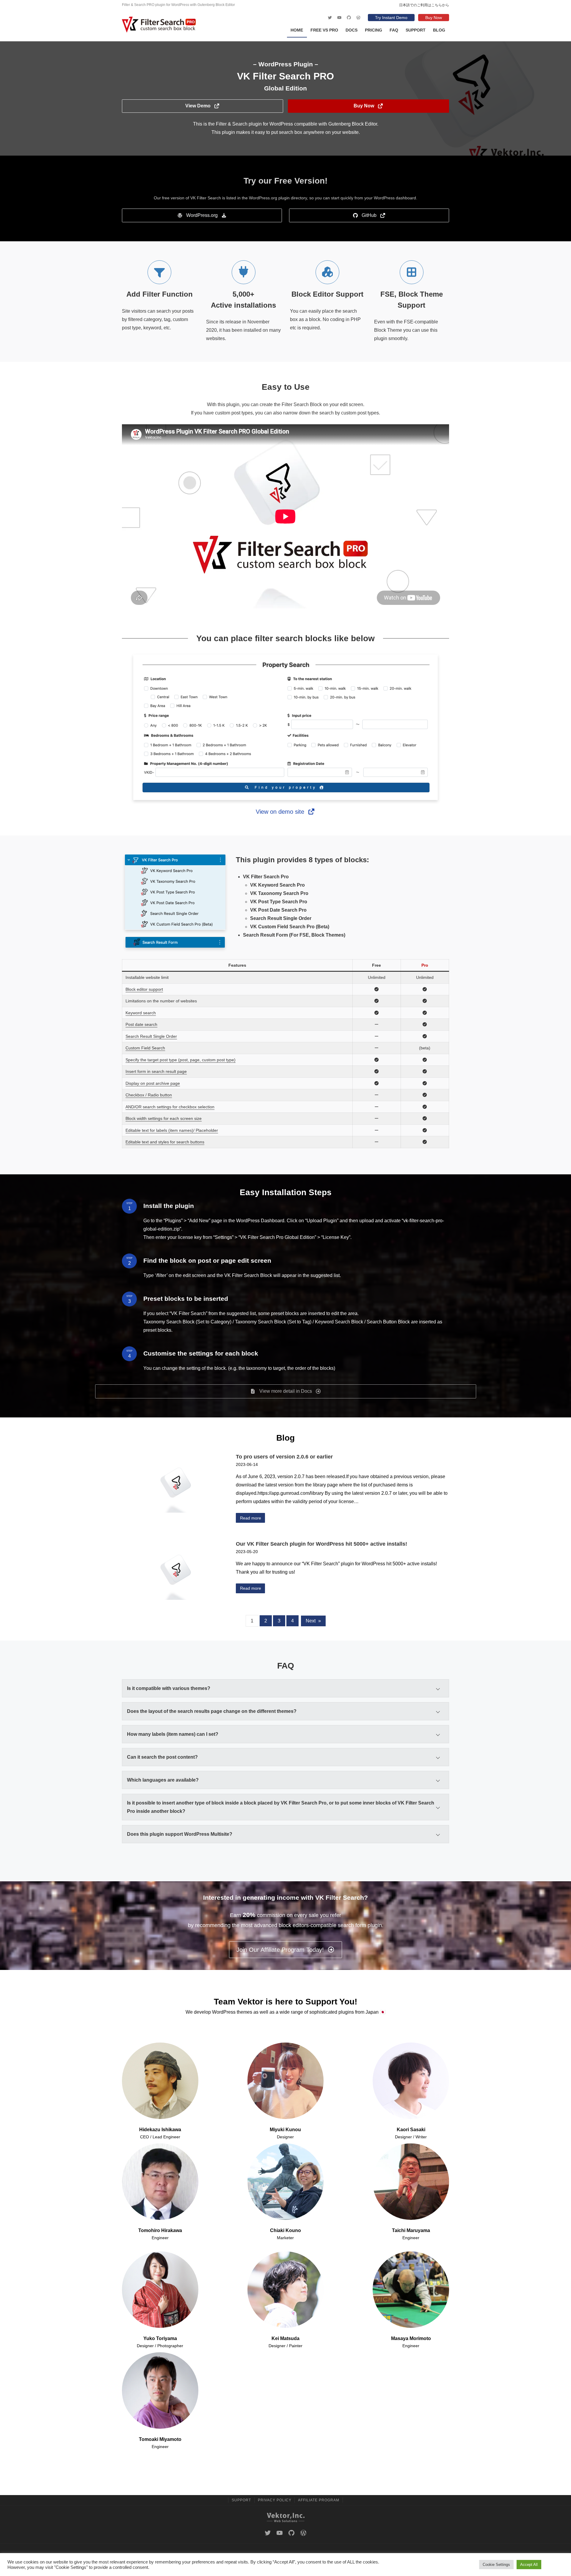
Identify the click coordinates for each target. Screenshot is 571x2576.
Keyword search (141, 1013)
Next (313, 1621)
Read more (251, 1518)
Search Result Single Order (151, 1036)
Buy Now (434, 18)
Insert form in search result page (156, 1071)
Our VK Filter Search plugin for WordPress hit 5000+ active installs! (321, 1544)
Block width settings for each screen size (164, 1118)
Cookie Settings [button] (496, 2565)
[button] (203, 106)
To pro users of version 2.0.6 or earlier (284, 1457)
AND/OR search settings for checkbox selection (170, 1107)
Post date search (141, 1024)
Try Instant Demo (391, 18)
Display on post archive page (153, 1083)
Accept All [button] (529, 2565)
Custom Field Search (145, 1048)
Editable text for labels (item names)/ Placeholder (172, 1130)
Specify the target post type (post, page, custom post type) (181, 1060)
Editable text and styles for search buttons (165, 1142)
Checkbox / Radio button (149, 1095)
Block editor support (144, 989)
